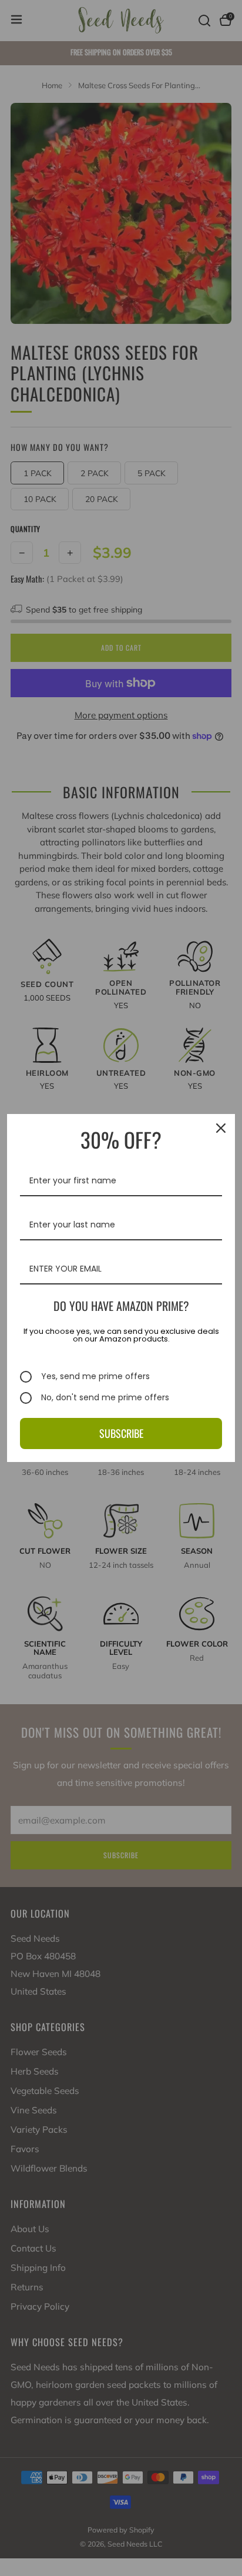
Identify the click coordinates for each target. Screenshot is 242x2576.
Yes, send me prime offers (95, 1377)
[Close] (221, 1128)
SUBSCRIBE (121, 1433)
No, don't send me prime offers (105, 1398)
